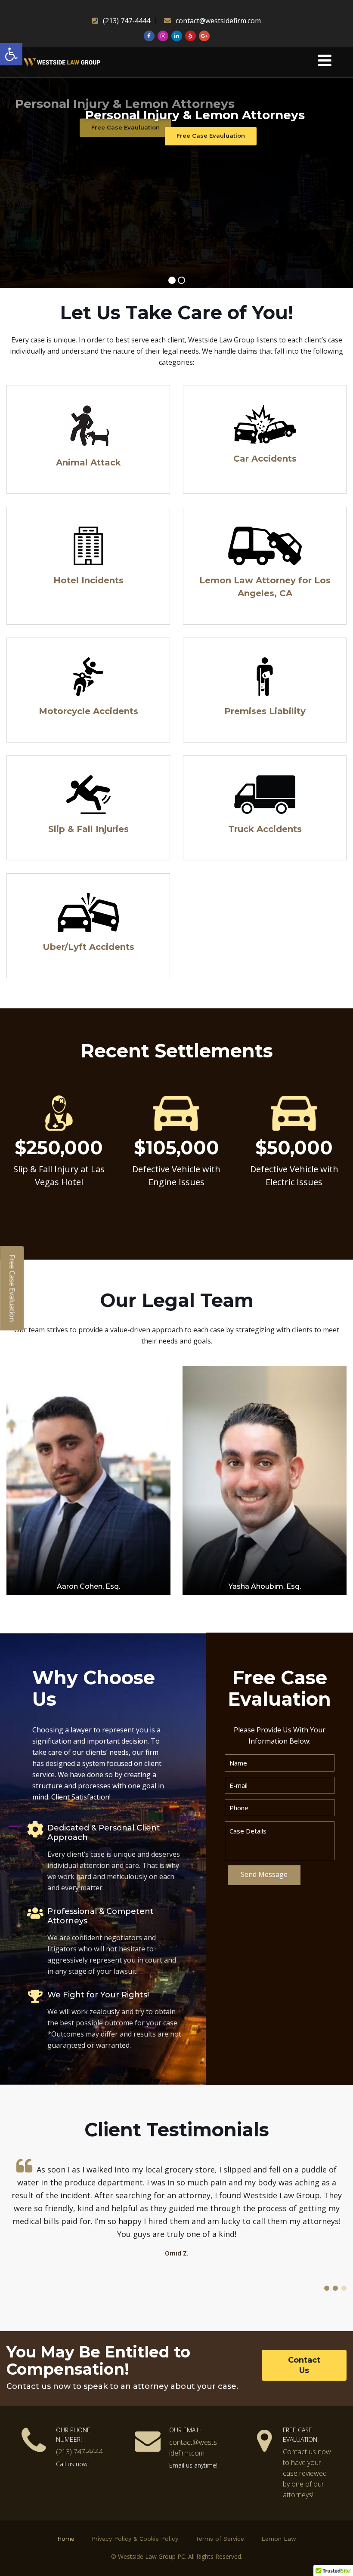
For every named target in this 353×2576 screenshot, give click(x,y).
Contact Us (304, 2365)
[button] (11, 54)
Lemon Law (279, 2539)
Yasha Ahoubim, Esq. (265, 1586)
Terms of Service (220, 2539)
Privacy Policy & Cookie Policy (135, 2539)
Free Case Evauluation (211, 136)
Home (66, 2539)
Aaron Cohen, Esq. (88, 1586)
